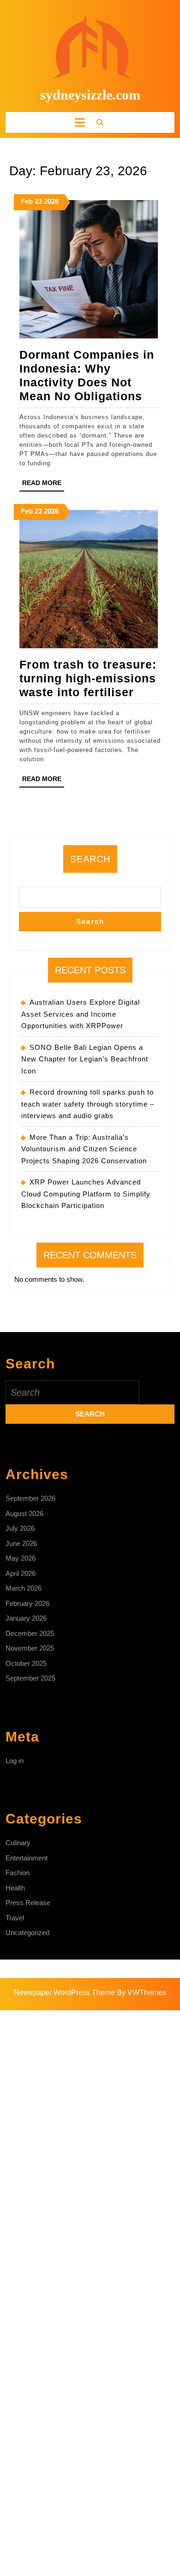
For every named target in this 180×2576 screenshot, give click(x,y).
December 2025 (30, 1633)
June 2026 (21, 1543)
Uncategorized (27, 1933)
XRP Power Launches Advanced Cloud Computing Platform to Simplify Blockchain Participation (86, 1194)
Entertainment (27, 1858)
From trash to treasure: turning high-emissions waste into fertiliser (88, 678)
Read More (43, 485)
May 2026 (21, 1558)
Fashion (18, 1873)
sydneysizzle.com (90, 95)
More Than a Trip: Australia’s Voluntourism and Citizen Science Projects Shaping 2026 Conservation (84, 1149)
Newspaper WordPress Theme (64, 1993)
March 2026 (24, 1588)
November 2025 (30, 1648)
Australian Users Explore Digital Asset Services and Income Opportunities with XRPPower (81, 1014)
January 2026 (26, 1618)
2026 (51, 201)
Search (90, 859)
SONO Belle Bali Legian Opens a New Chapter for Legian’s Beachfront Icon (85, 1059)
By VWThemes (141, 1993)
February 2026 (27, 1603)
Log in (15, 1761)
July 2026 (20, 1528)
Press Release (28, 1903)
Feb (27, 201)
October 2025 (26, 1663)
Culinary (18, 1843)
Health (15, 1888)
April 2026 (21, 1573)
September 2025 (30, 1678)
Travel (15, 1918)
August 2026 (24, 1513)
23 (38, 201)
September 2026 (30, 1498)
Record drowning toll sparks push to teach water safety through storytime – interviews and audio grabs (88, 1104)
